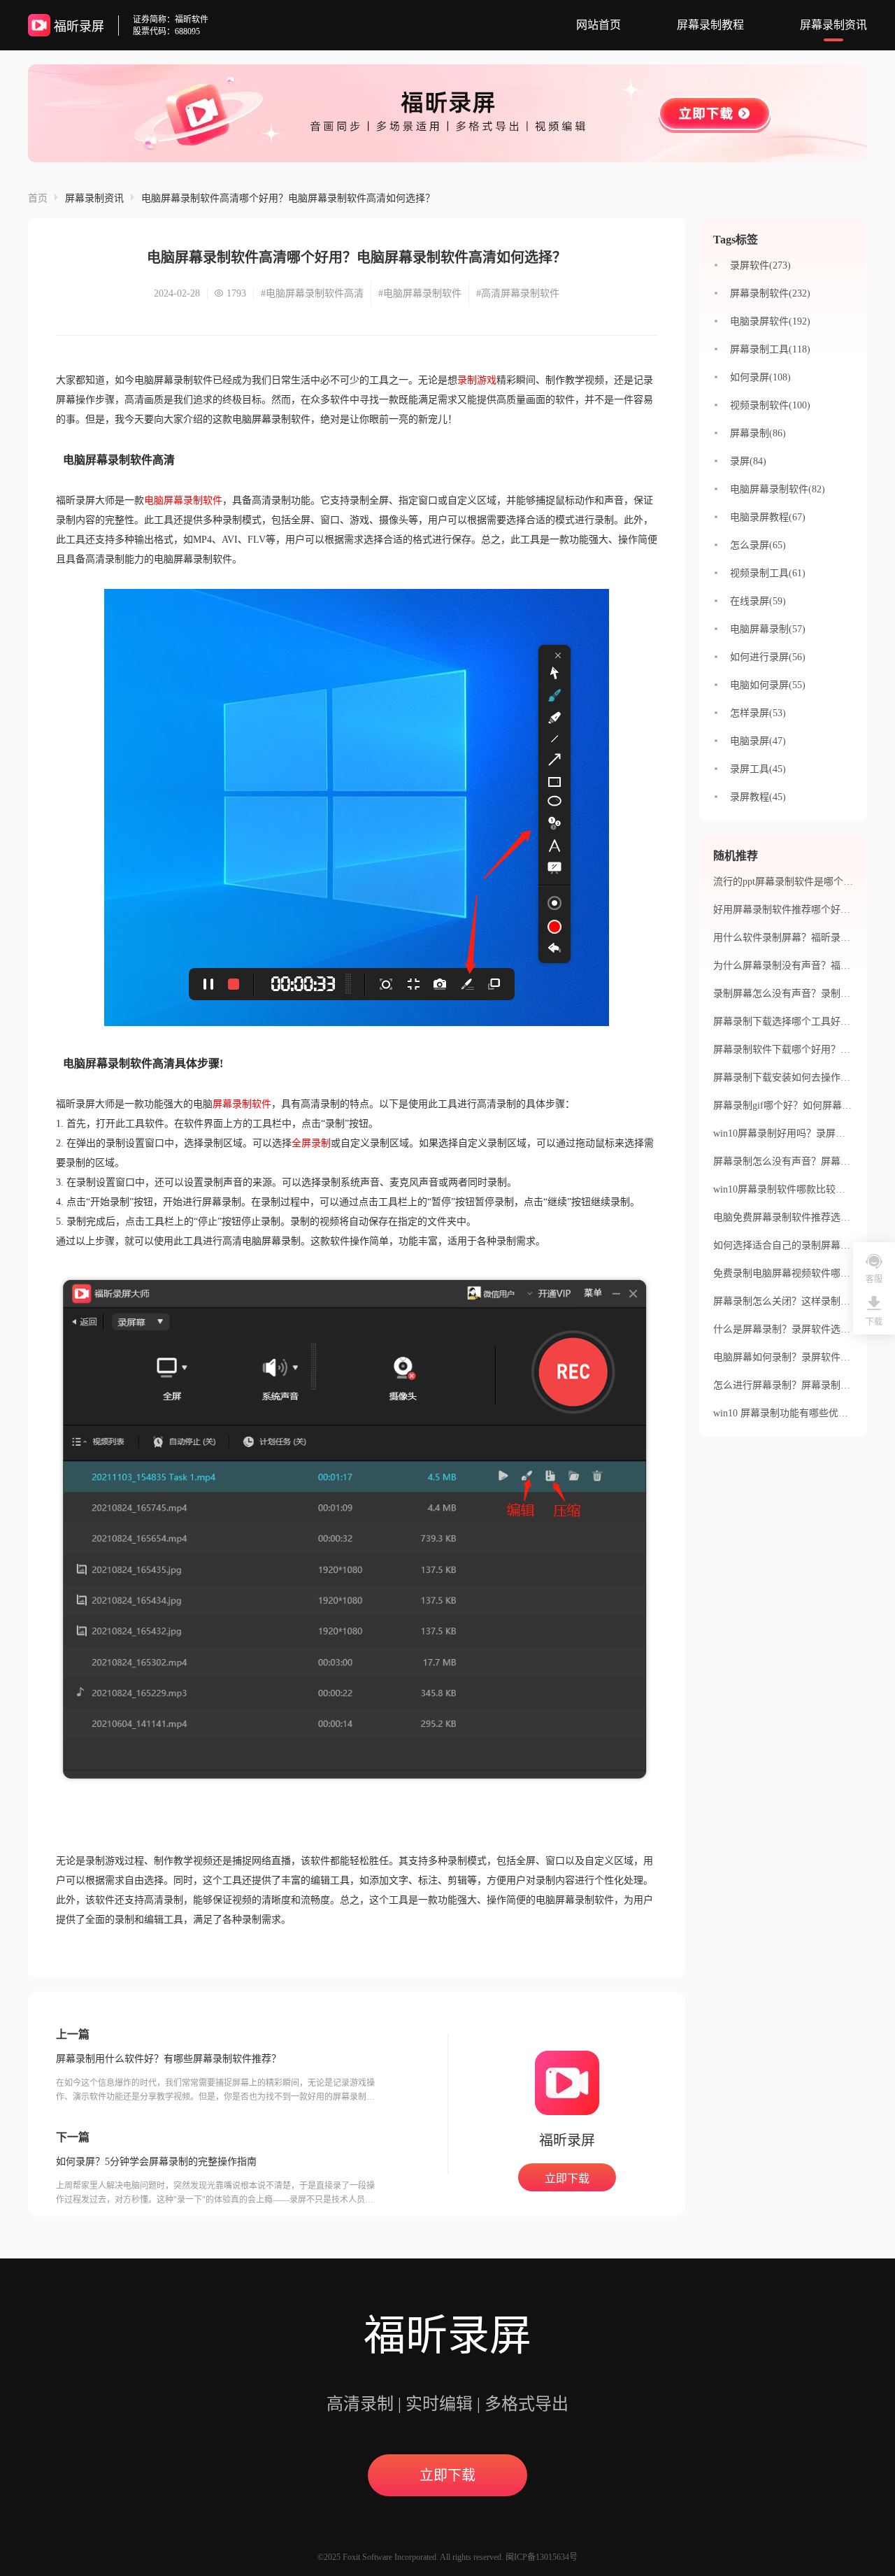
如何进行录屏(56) (768, 657)
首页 (38, 198)
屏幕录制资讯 (833, 25)
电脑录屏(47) (758, 741)
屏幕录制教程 (710, 25)
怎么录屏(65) (758, 545)
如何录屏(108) (760, 377)
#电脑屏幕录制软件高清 (312, 293)
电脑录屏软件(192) (770, 321)
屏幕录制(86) (758, 433)
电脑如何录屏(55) (768, 685)
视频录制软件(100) (770, 405)
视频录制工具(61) (768, 573)
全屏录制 (311, 1143)
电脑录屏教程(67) (768, 517)
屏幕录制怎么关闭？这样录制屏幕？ (792, 1301)
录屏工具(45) (758, 769)
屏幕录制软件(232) (770, 293)
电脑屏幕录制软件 (183, 500)
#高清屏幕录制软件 (518, 293)
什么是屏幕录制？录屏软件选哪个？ (792, 1329)
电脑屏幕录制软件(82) (778, 489)
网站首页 (599, 25)
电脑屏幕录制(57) (768, 629)
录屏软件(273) (760, 265)
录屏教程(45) (758, 797)
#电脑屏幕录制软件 (420, 293)
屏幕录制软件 (242, 1104)
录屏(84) (748, 461)
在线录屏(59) (758, 601)
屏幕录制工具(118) (770, 349)
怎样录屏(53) (758, 713)
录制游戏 (477, 380)
